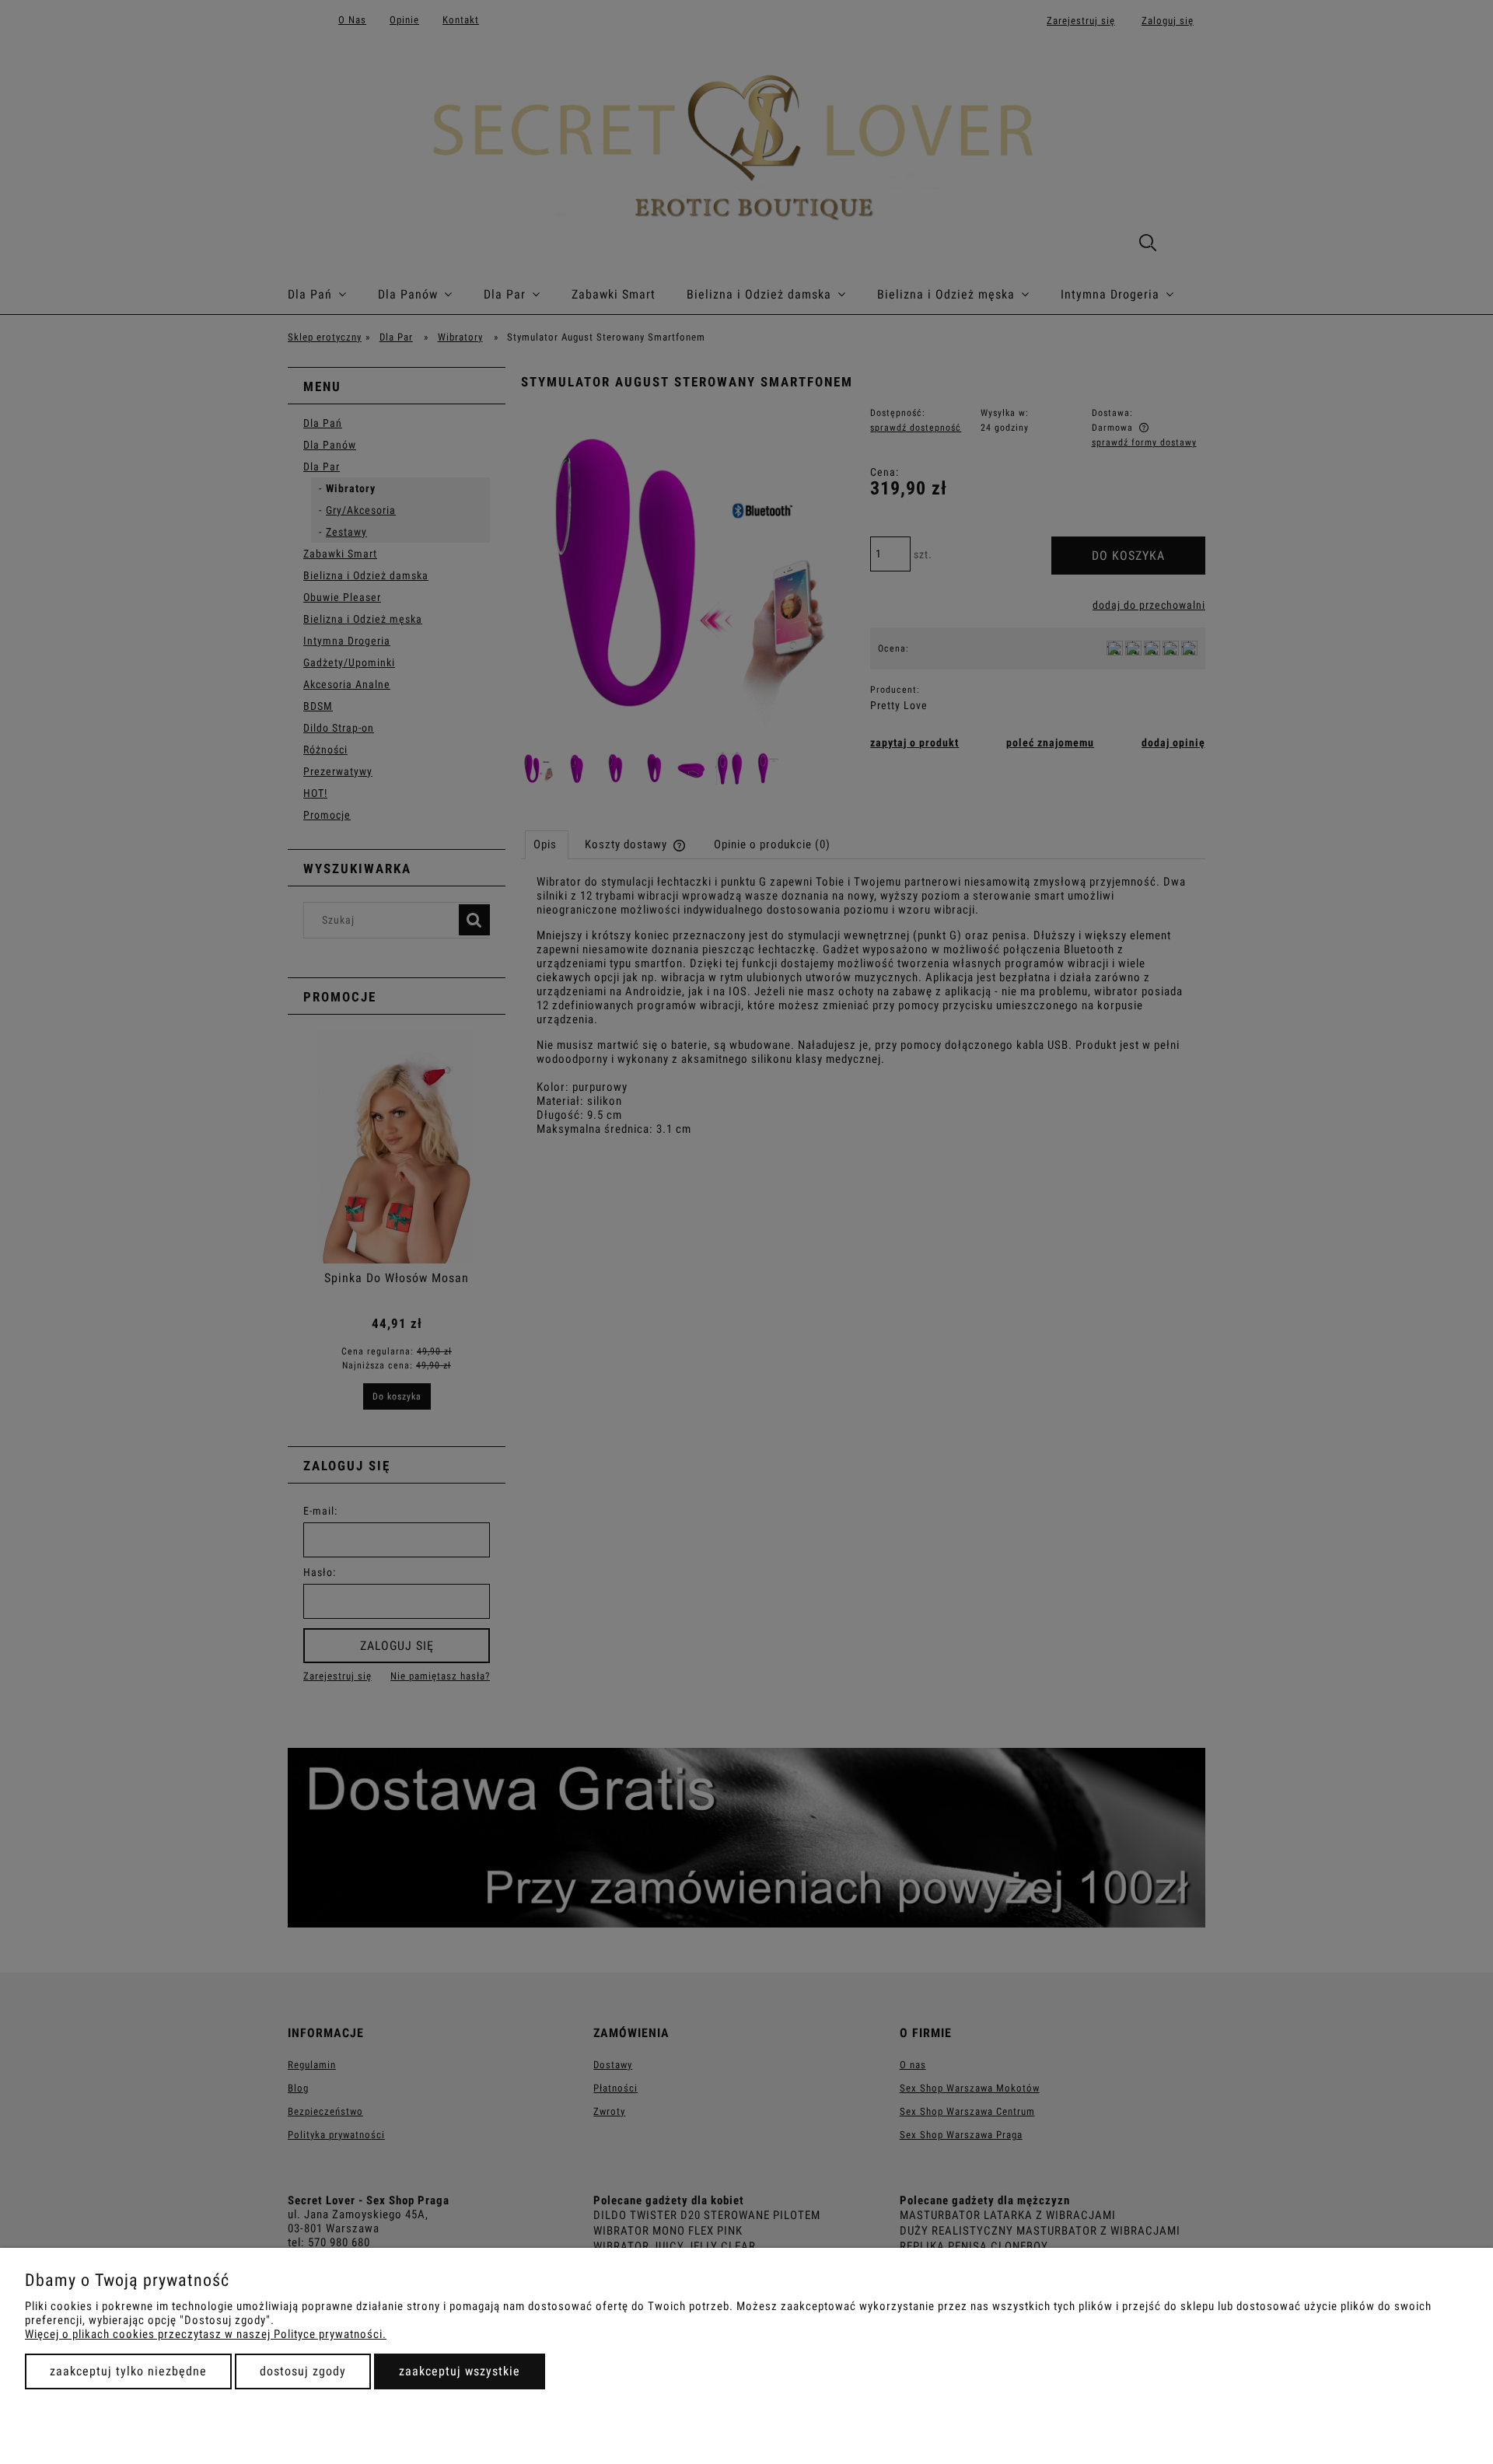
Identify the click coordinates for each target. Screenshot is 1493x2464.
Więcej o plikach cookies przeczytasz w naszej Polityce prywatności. (206, 2334)
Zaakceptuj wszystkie (460, 2371)
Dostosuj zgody (303, 2371)
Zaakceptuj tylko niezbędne (128, 2371)
